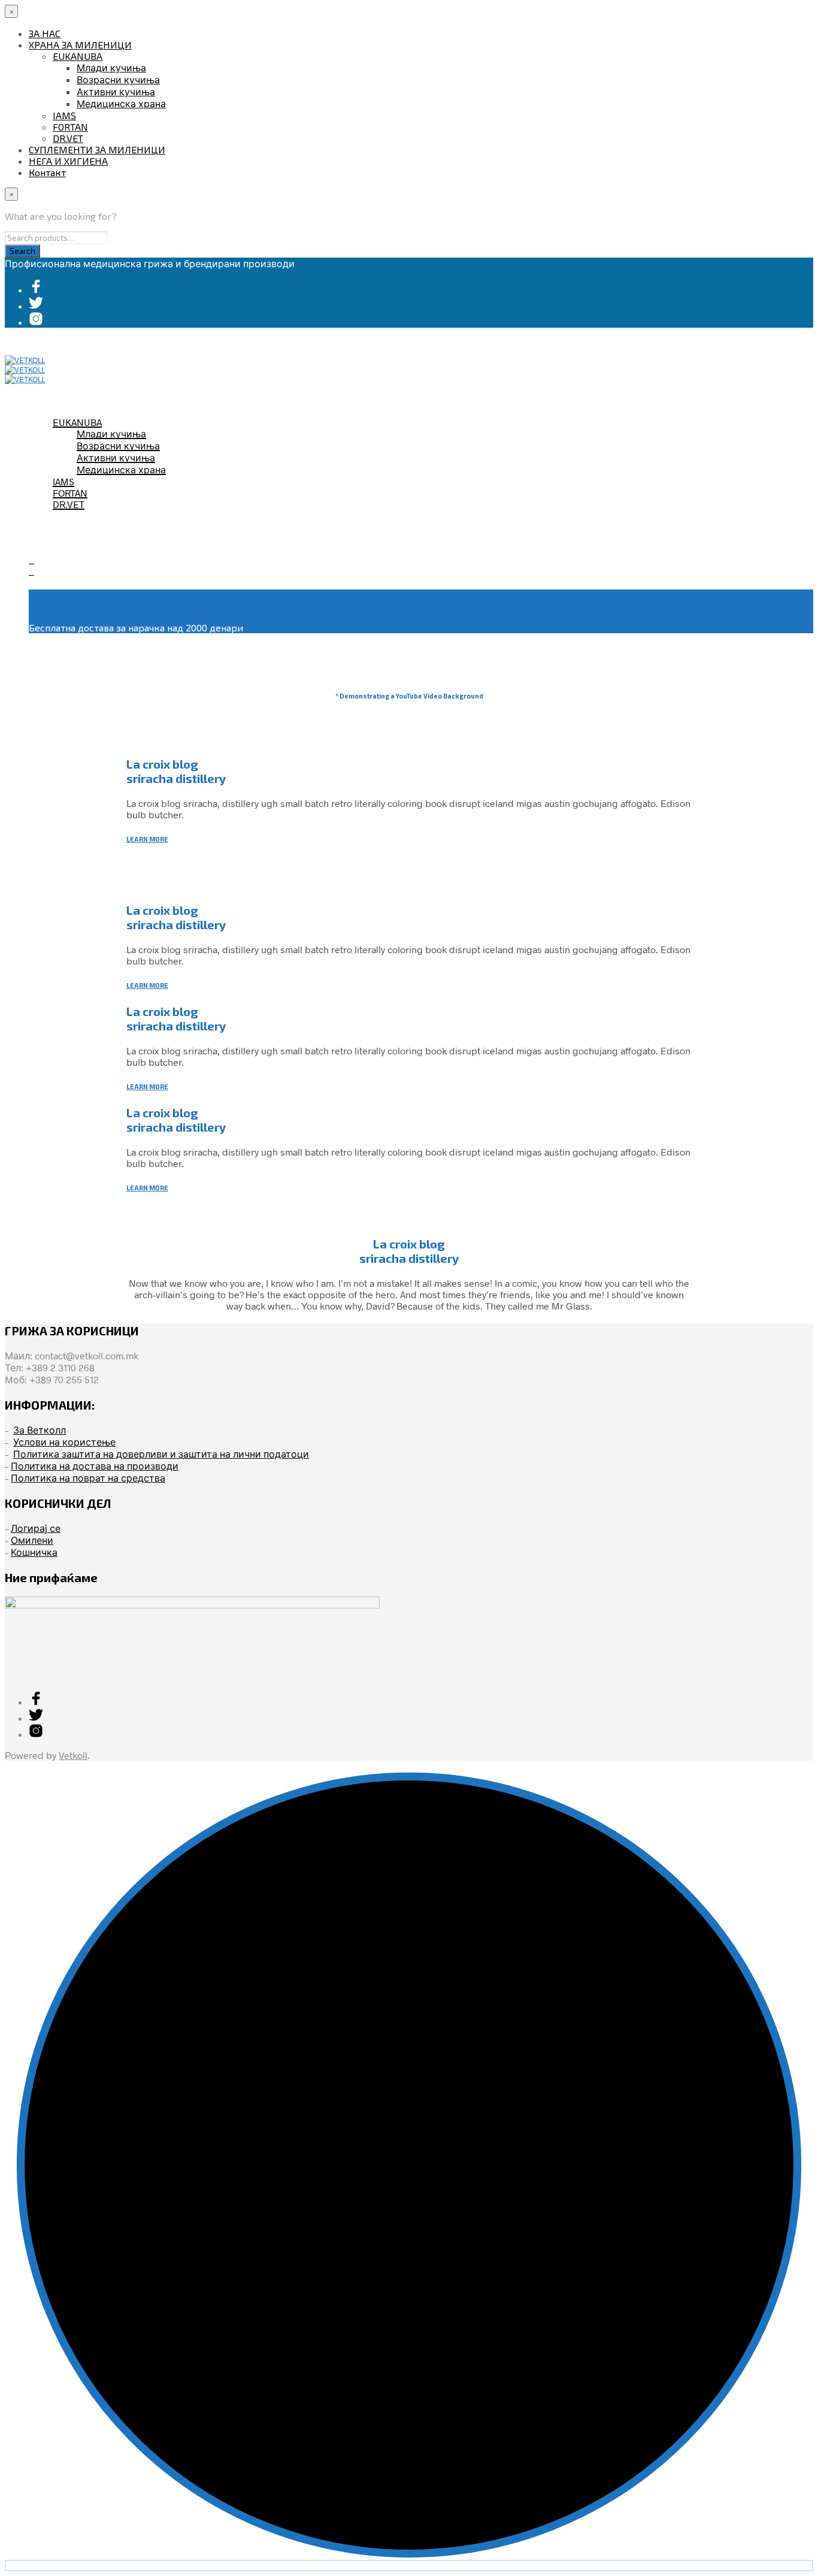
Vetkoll (73, 1755)
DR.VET (68, 138)
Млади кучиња (111, 67)
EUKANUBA (78, 56)
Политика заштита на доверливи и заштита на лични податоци (161, 1454)
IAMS (64, 115)
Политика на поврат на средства (88, 1478)
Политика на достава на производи (95, 1466)
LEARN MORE (147, 839)
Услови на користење (64, 1442)
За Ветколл (40, 1430)
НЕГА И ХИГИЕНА (68, 161)
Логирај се (36, 1528)
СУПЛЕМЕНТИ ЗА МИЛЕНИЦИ (97, 149)
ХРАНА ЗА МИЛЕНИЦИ (80, 45)
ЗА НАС (45, 33)
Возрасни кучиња (118, 79)
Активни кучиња (116, 91)
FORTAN (70, 127)
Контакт (47, 172)
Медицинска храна (121, 103)
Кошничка (34, 1552)
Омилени (32, 1540)
